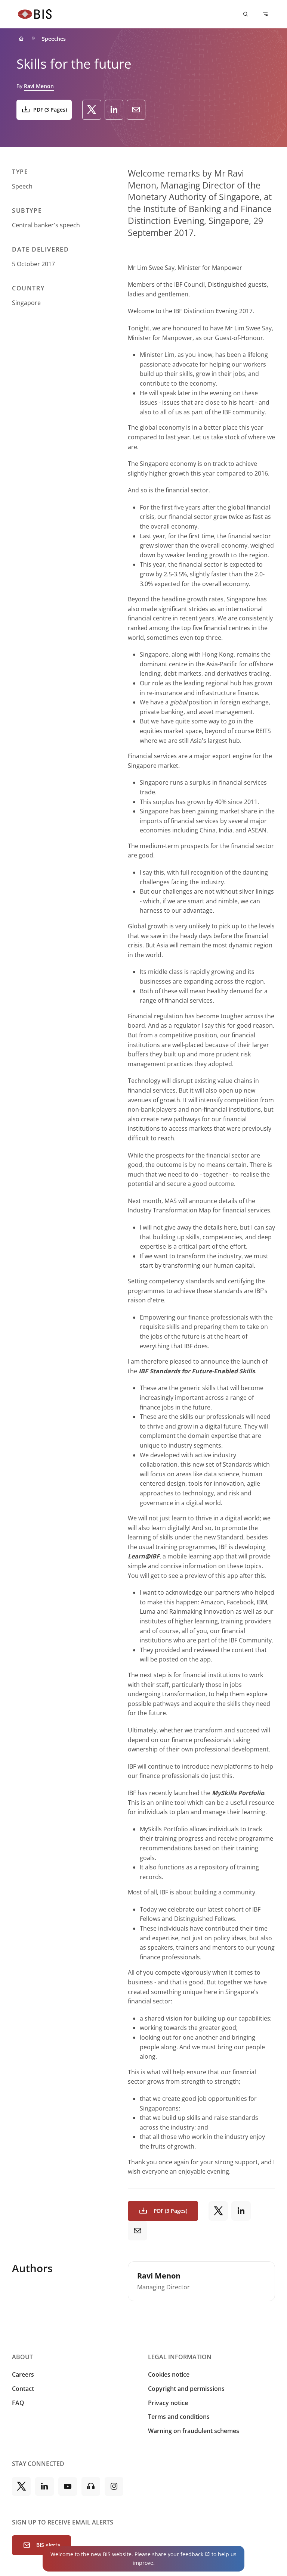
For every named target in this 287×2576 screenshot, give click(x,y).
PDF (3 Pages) (50, 110)
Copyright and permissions (186, 2389)
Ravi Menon (39, 86)
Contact (23, 2389)
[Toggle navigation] (265, 14)
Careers (23, 2374)
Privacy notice (168, 2403)
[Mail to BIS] (136, 110)
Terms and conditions (179, 2417)
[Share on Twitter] (92, 110)
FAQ (18, 2403)
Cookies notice (169, 2374)
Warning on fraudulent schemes (194, 2431)
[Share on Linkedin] (114, 110)
